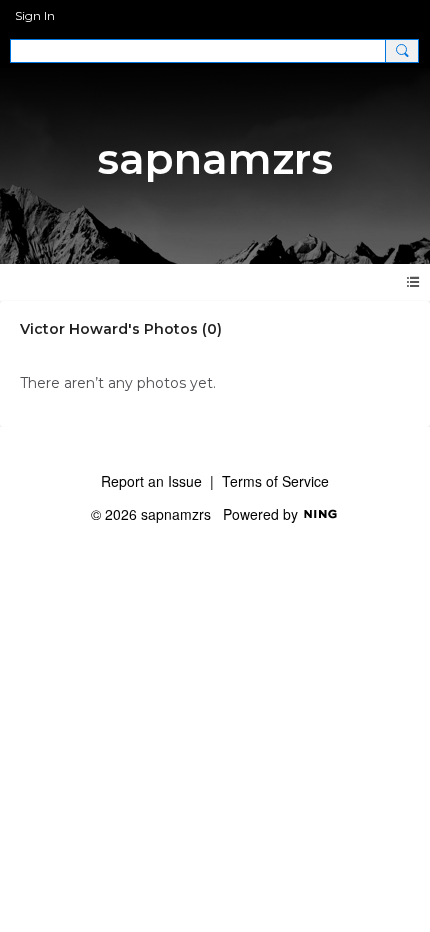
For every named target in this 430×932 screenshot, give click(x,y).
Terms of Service (275, 481)
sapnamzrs (215, 159)
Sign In (35, 15)
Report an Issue (151, 481)
